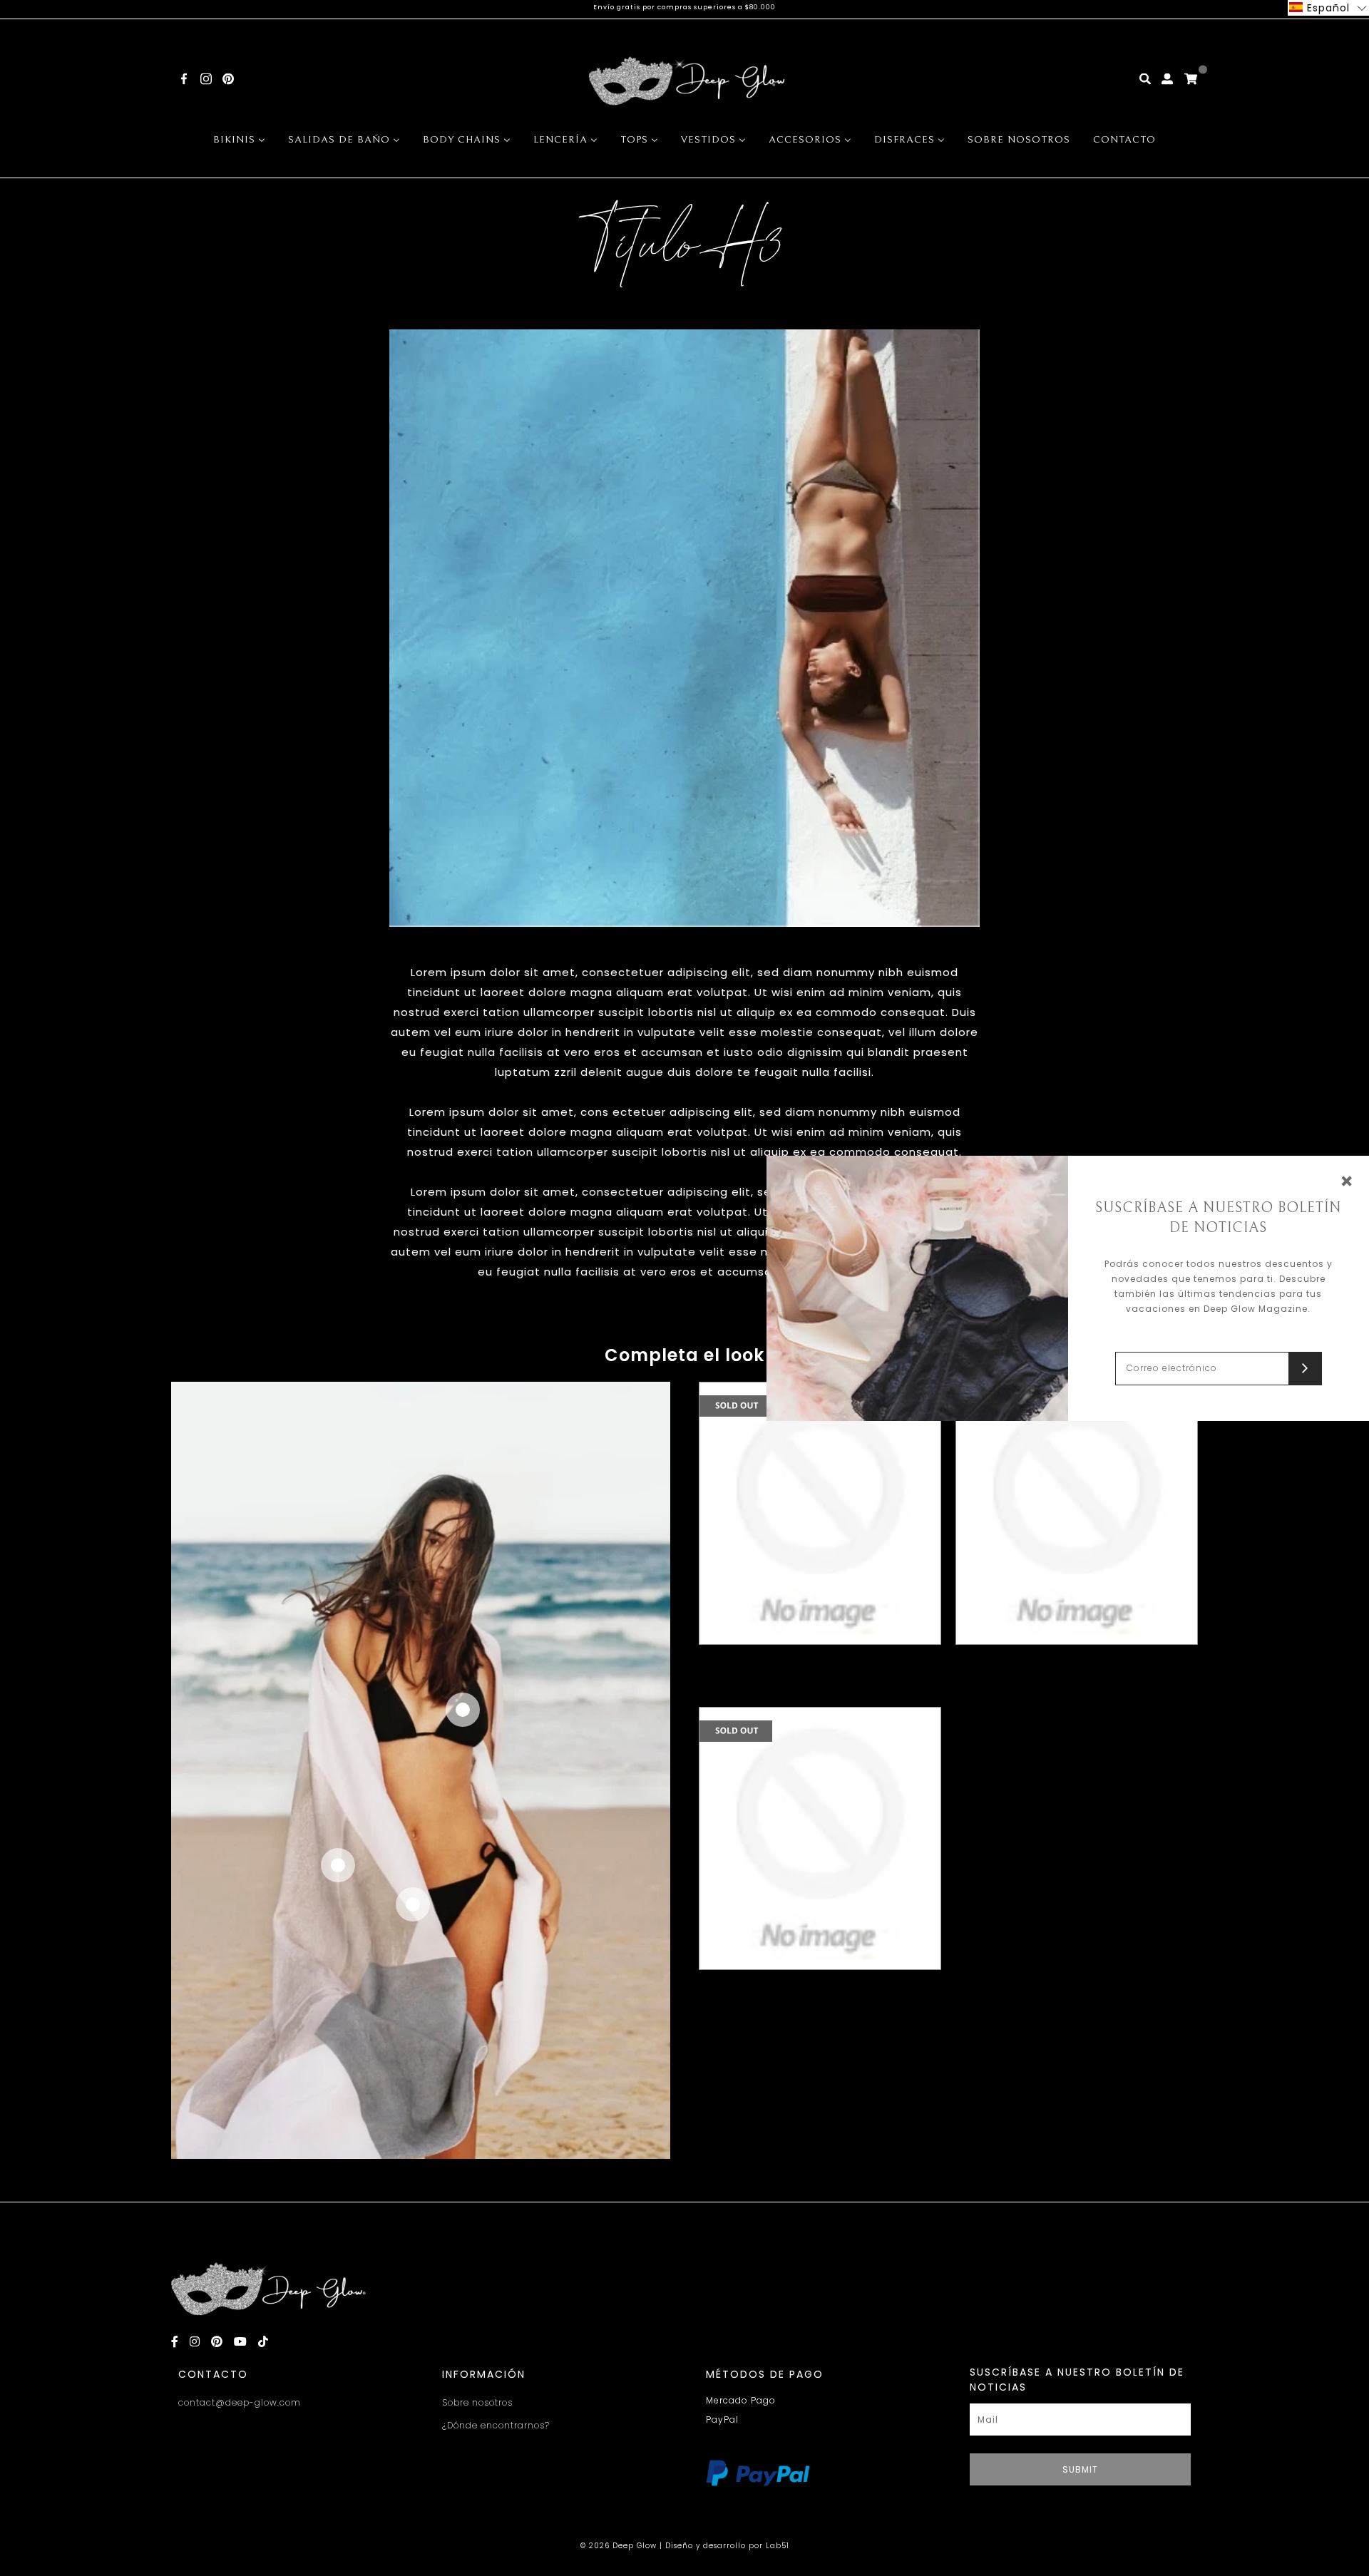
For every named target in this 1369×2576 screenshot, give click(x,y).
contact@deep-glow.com (240, 2402)
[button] (1328, 8)
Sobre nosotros (477, 2402)
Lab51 (778, 2546)
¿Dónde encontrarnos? (496, 2425)
